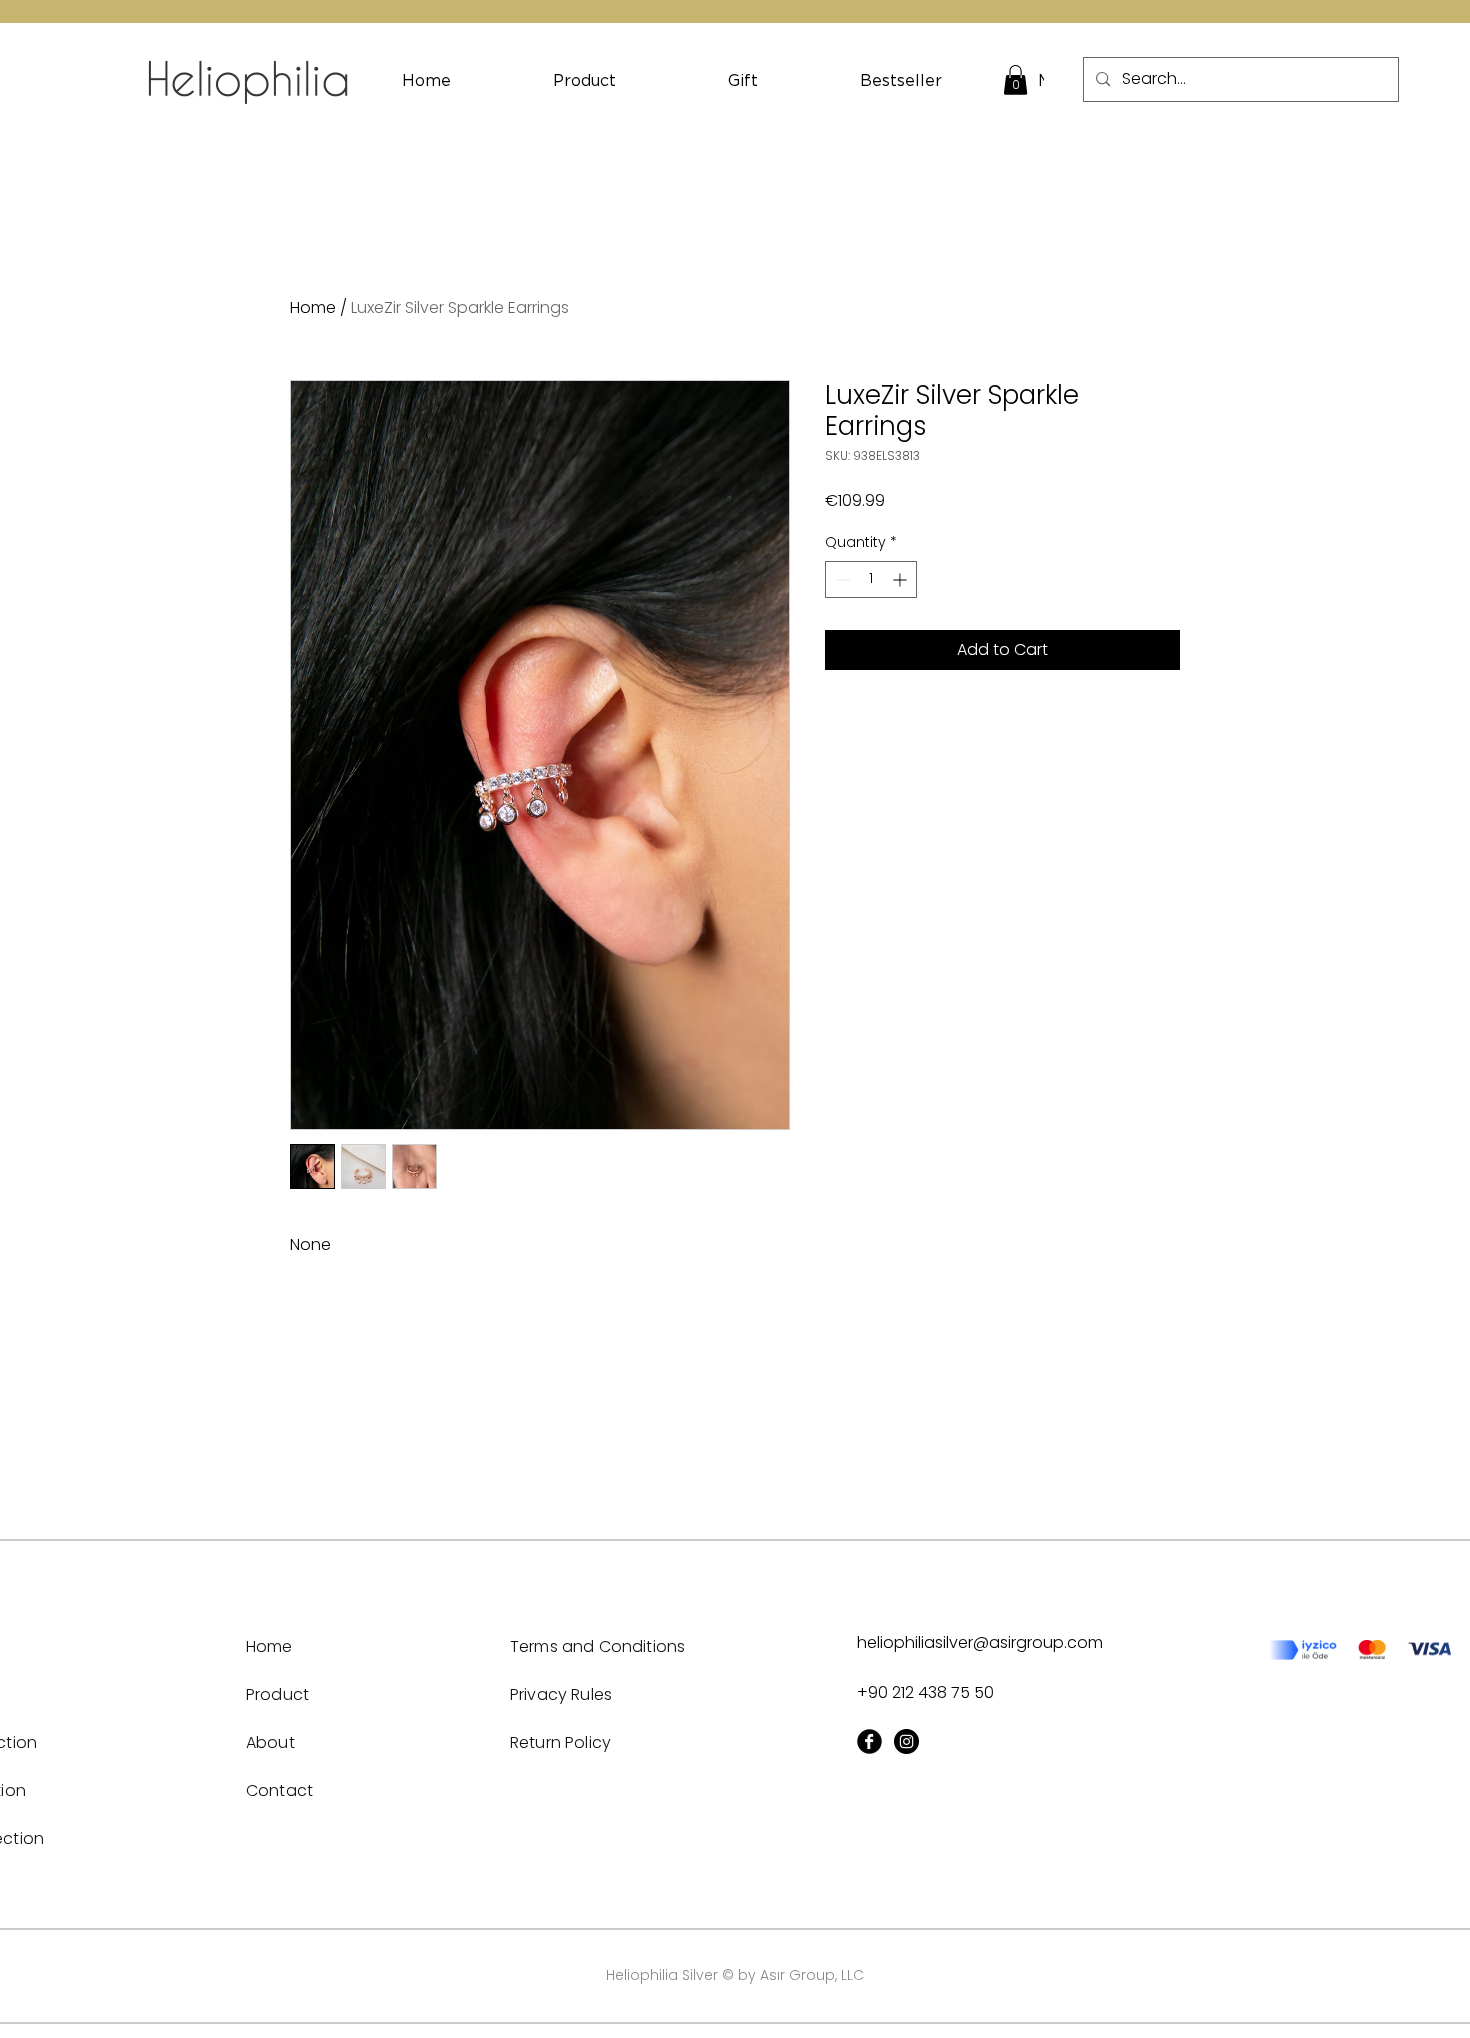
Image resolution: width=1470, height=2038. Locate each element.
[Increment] (901, 579)
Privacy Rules (561, 1694)
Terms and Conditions (597, 1646)
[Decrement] (840, 579)
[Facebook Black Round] (869, 1741)
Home (313, 307)
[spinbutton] (871, 579)
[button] (1015, 80)
